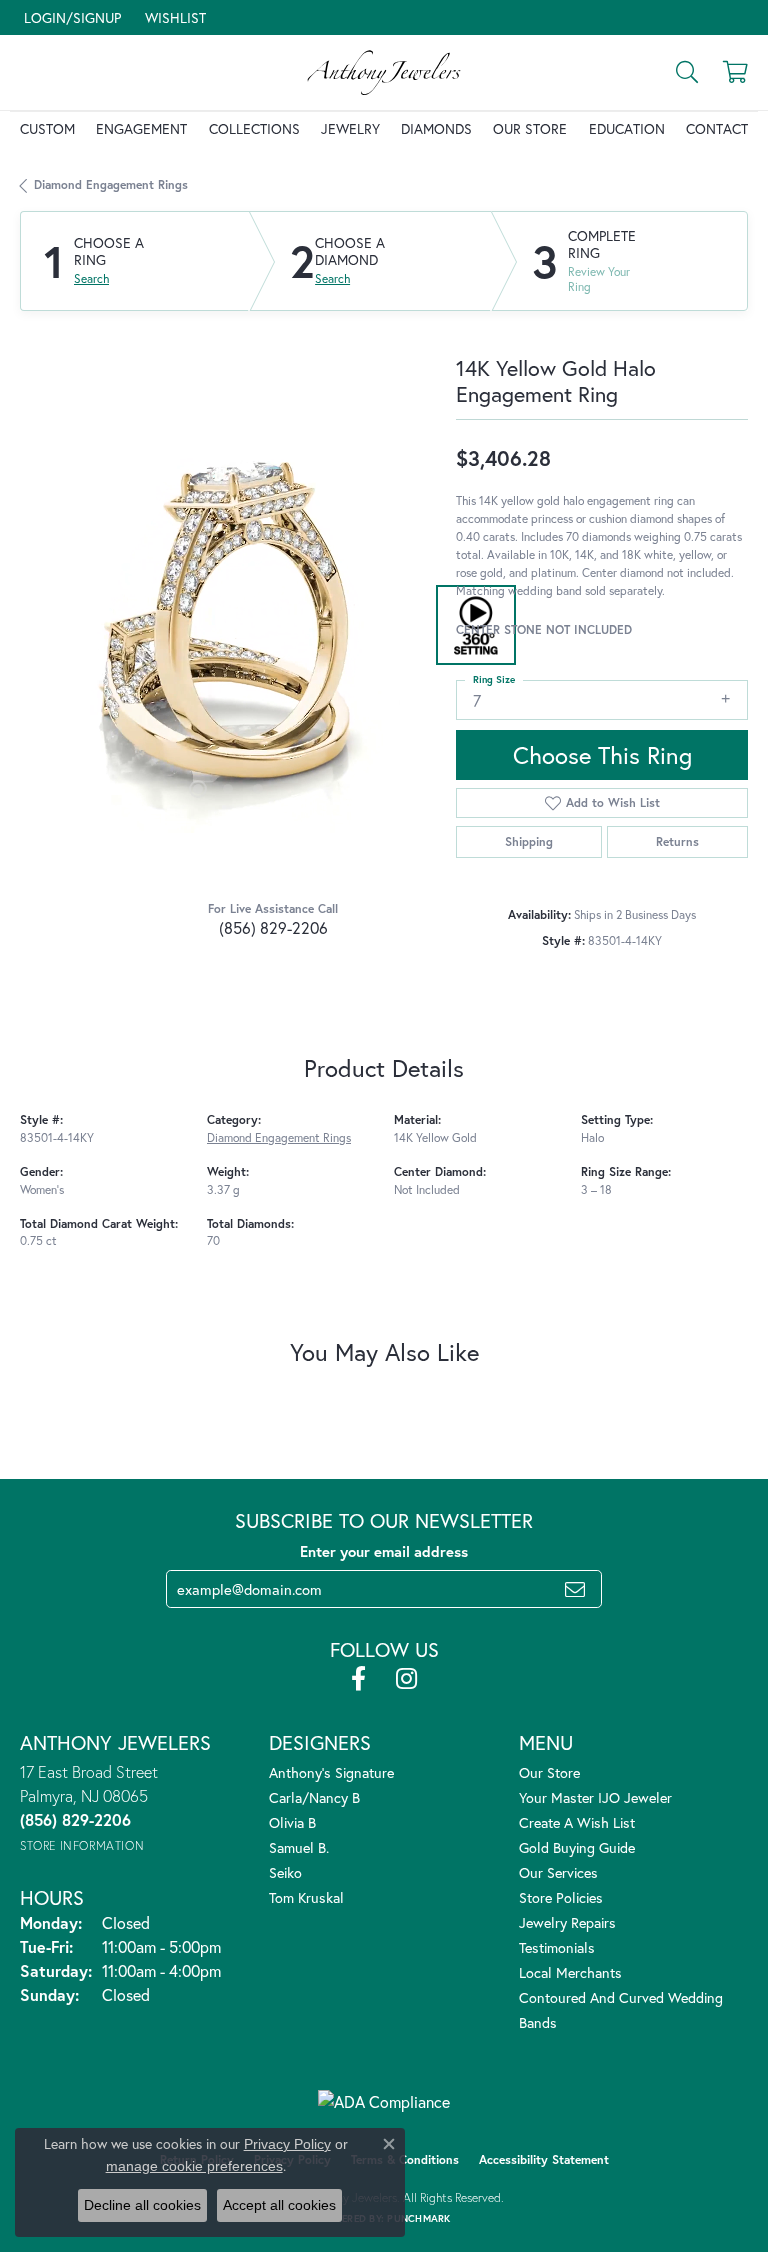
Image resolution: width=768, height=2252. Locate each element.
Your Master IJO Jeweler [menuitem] (595, 1797)
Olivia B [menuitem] (292, 1822)
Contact (717, 128)
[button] (70, 17)
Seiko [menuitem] (285, 1872)
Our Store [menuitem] (549, 1772)
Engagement (141, 128)
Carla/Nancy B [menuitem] (314, 1797)
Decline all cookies (142, 2205)
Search (91, 279)
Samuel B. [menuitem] (299, 1847)
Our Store (530, 128)
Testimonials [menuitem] (557, 1947)
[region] (228, 625)
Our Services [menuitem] (558, 1872)
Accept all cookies (279, 2205)
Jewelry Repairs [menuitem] (567, 1922)
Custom (47, 128)
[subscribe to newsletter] (575, 1589)
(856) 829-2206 (273, 927)
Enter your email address (384, 1551)
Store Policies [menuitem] (561, 1897)
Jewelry (350, 128)
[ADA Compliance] (384, 2102)
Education (627, 128)
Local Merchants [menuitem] (570, 1972)
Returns (677, 841)
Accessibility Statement (544, 2159)
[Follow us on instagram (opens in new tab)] (406, 1679)
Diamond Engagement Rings (111, 184)
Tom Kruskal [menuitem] (306, 1897)
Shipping (529, 841)
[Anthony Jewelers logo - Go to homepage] (384, 72)
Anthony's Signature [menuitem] (331, 1772)
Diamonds (436, 128)
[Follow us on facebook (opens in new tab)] (358, 1679)
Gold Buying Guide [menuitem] (577, 1847)
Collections (254, 128)
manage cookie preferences (194, 2166)
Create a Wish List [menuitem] (577, 1822)
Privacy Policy (287, 2144)
